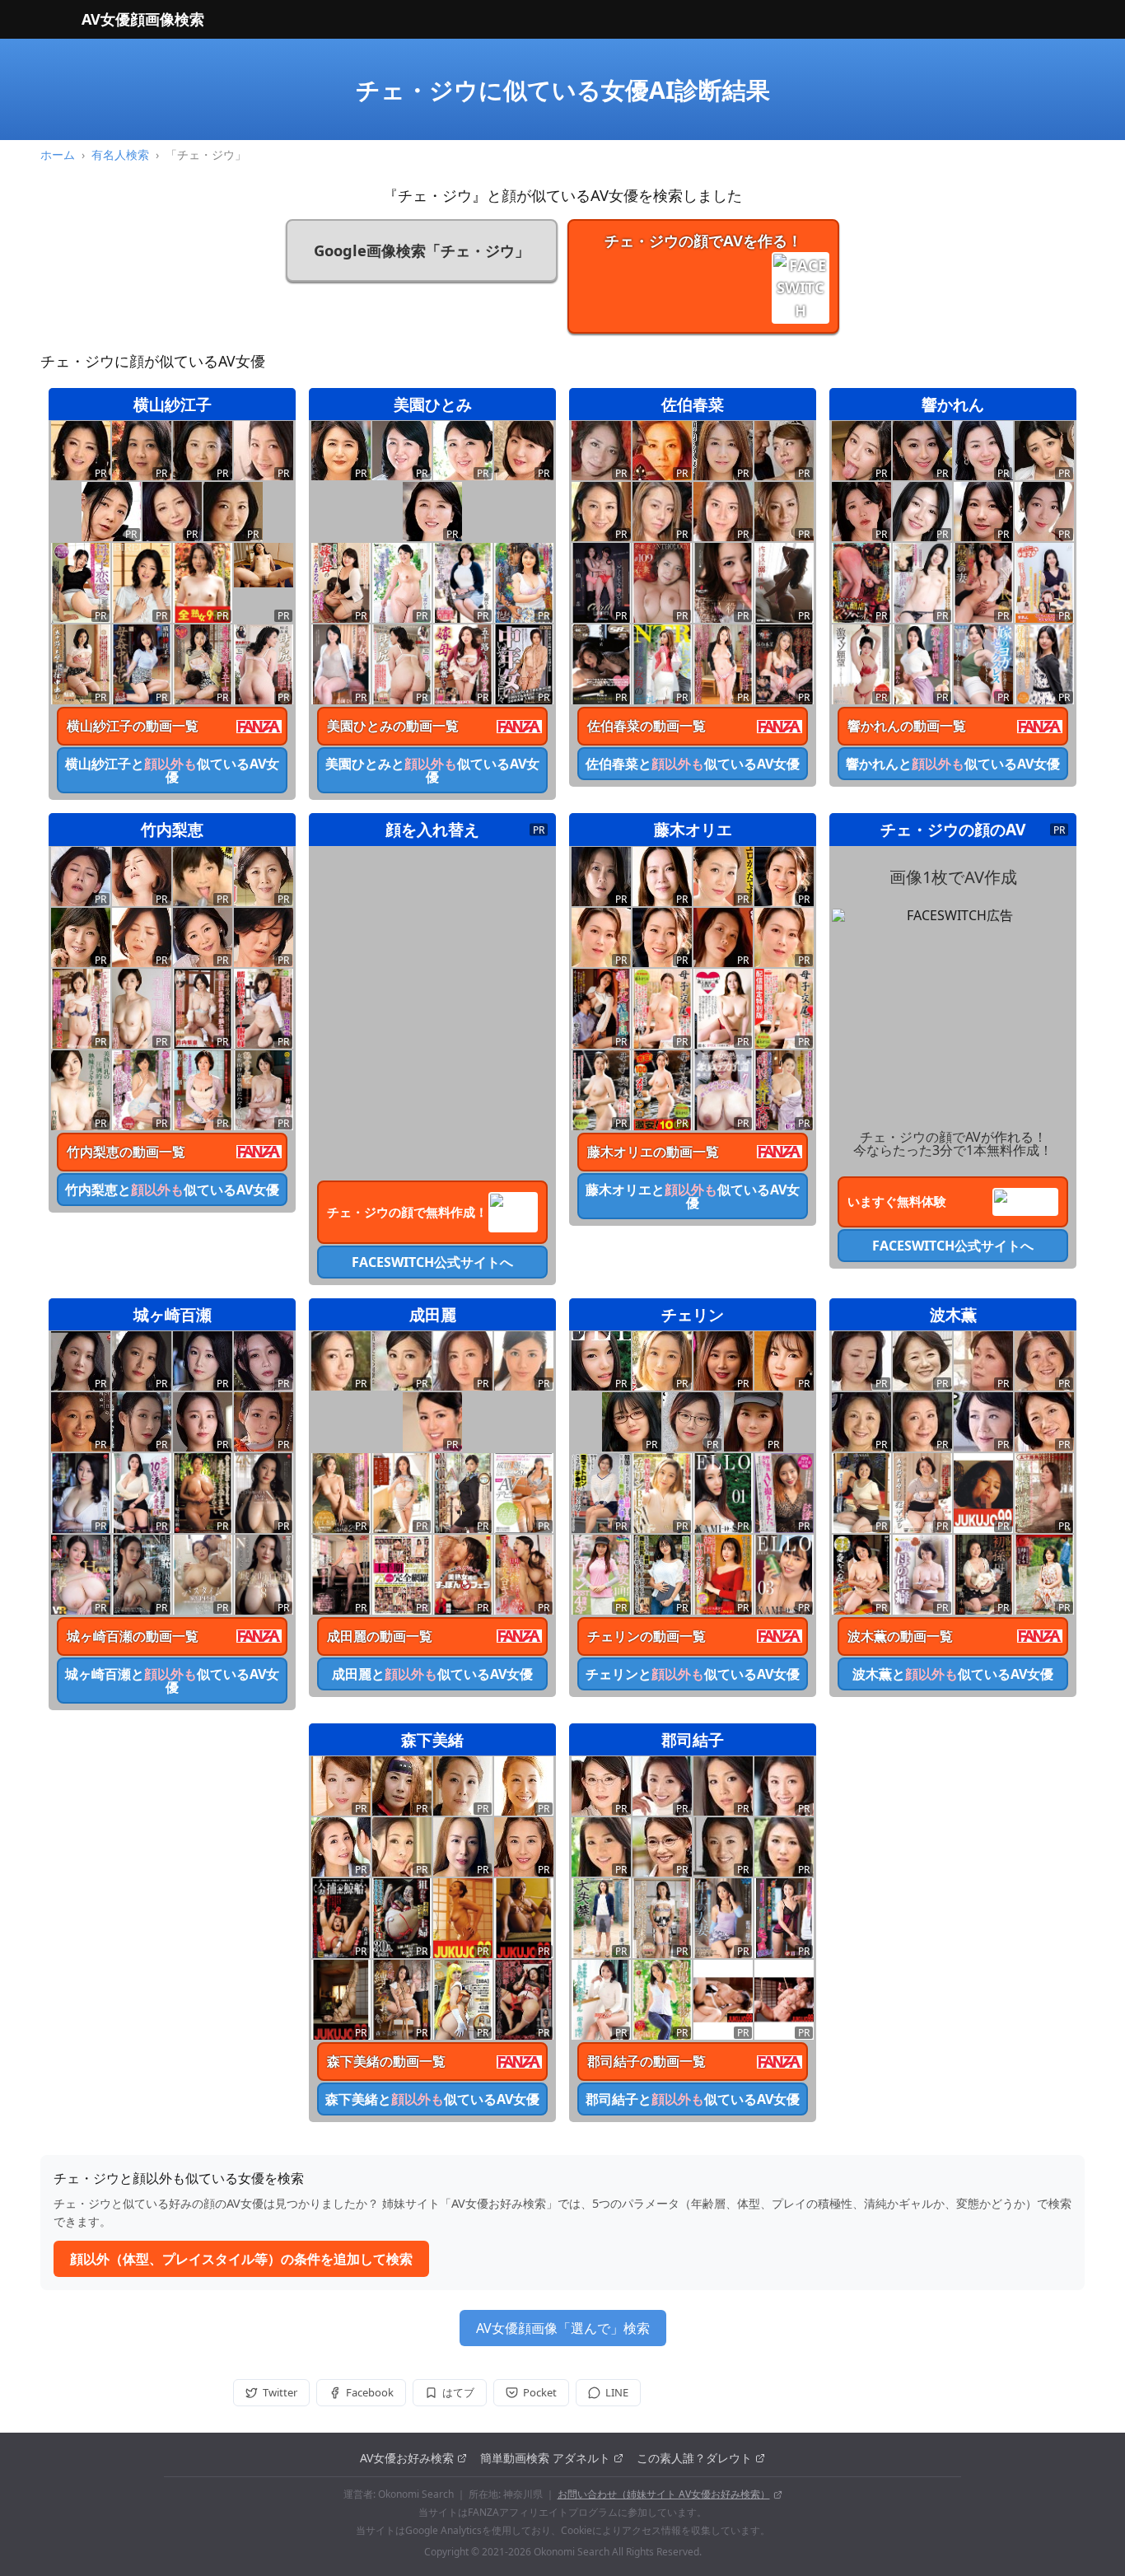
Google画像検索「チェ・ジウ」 (422, 250)
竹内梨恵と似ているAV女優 (172, 1190)
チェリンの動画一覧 (647, 1636)
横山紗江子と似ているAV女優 (172, 770)
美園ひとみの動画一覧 (393, 726)
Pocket (540, 2392)
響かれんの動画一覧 (907, 726)
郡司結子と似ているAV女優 (693, 2099)
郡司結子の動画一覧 (647, 2061)
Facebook (370, 2392)
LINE (617, 2392)
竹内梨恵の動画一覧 (126, 1152)
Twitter (280, 2392)
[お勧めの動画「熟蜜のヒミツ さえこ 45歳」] (264, 565)
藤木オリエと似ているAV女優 (693, 1196)
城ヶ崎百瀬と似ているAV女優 (172, 1681)
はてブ (458, 2392)
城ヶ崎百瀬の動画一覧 (133, 1636)
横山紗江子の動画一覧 (133, 726)
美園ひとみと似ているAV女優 (432, 770)
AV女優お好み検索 (407, 2458)
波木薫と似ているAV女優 (953, 1674)
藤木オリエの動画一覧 (653, 1152)
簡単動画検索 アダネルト (545, 2458)
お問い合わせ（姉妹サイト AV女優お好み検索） (664, 2494)
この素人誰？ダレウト (694, 2458)
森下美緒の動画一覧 (386, 2061)
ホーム (58, 154)
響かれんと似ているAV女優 (953, 764)
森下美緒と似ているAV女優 (432, 2099)
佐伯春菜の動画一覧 (647, 726)
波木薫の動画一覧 (900, 1636)
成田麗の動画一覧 (380, 1636)
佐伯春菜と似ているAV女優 (693, 764)
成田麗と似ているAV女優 (432, 1674)
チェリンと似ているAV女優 (693, 1674)
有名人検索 (120, 154)
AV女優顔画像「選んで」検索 (563, 2328)
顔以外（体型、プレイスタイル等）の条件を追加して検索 (241, 2259)
